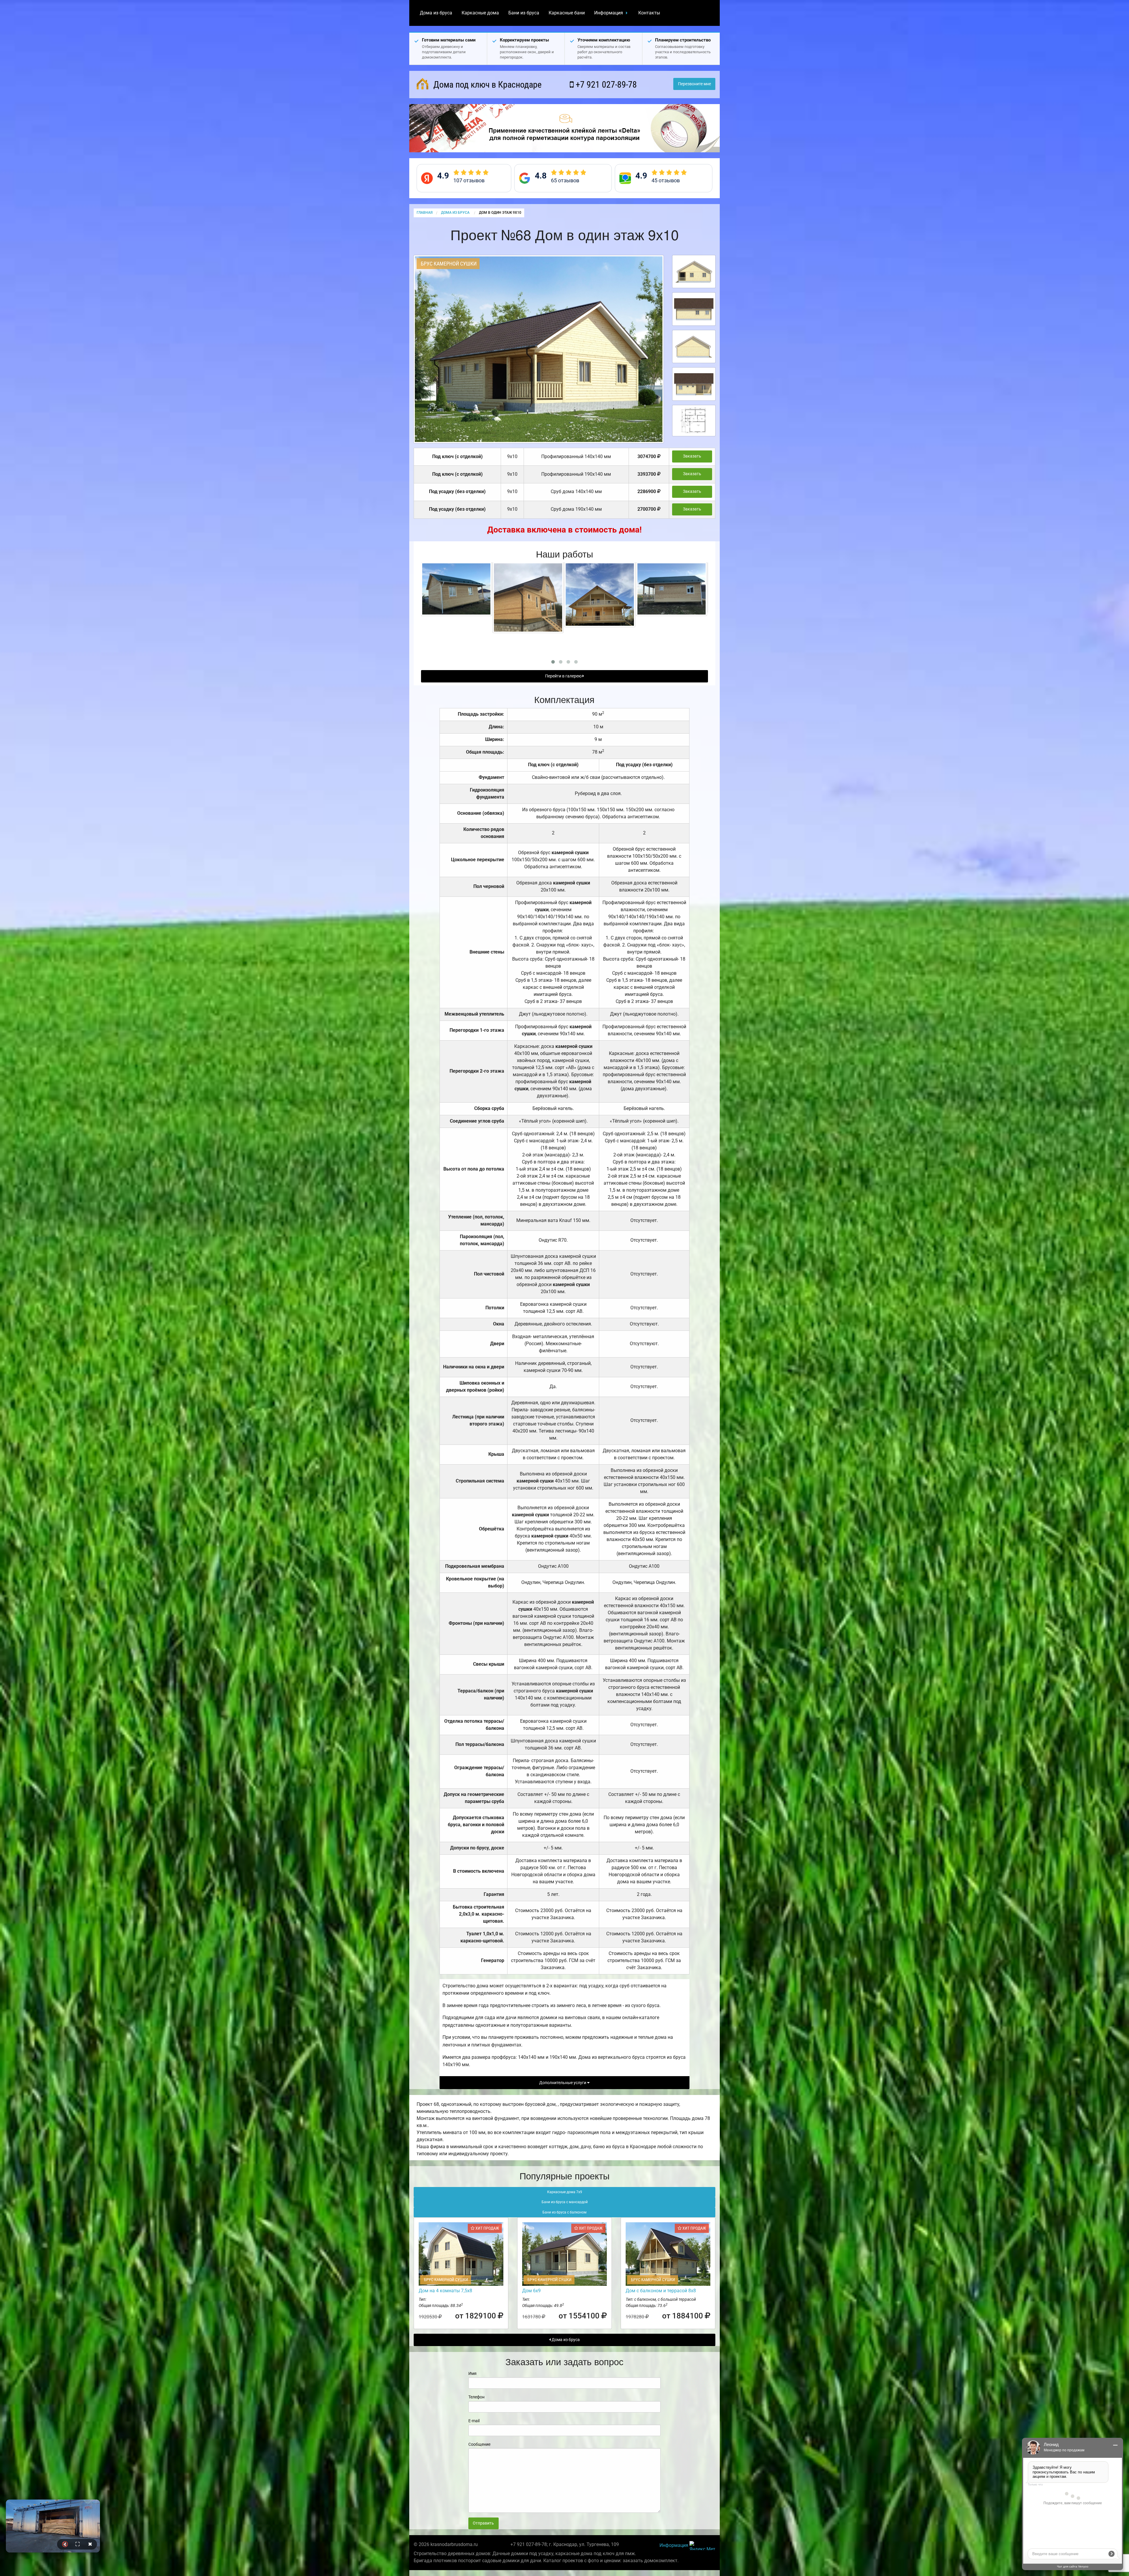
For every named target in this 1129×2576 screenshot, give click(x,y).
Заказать (692, 456)
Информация (609, 13)
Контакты (649, 13)
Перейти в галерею (564, 676)
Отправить (483, 2523)
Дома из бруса (436, 13)
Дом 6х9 (531, 2291)
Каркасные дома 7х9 (565, 2192)
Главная (425, 213)
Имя (472, 2373)
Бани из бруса (524, 13)
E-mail (474, 2421)
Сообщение (479, 2444)
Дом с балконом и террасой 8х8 (661, 2291)
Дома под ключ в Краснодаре (486, 85)
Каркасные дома (480, 13)
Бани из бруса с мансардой (565, 2202)
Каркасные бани (567, 13)
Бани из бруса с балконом (564, 2212)
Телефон (476, 2397)
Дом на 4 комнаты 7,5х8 (445, 2291)
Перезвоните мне (694, 84)
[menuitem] (436, 13)
